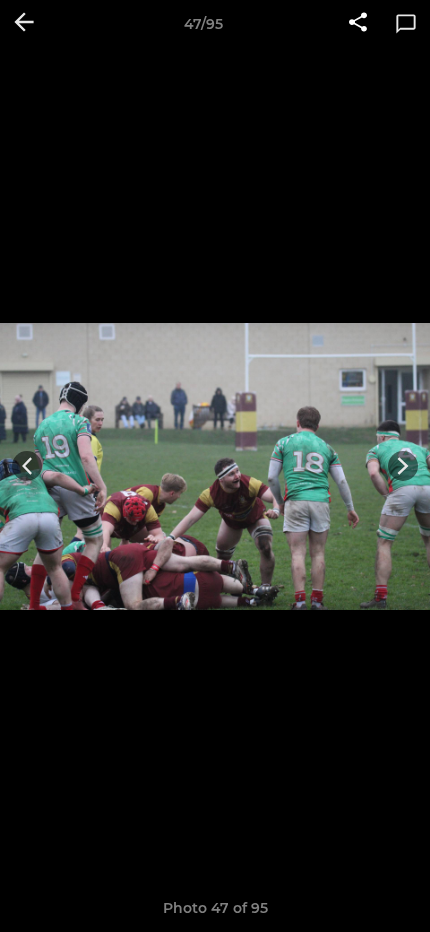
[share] (358, 24)
